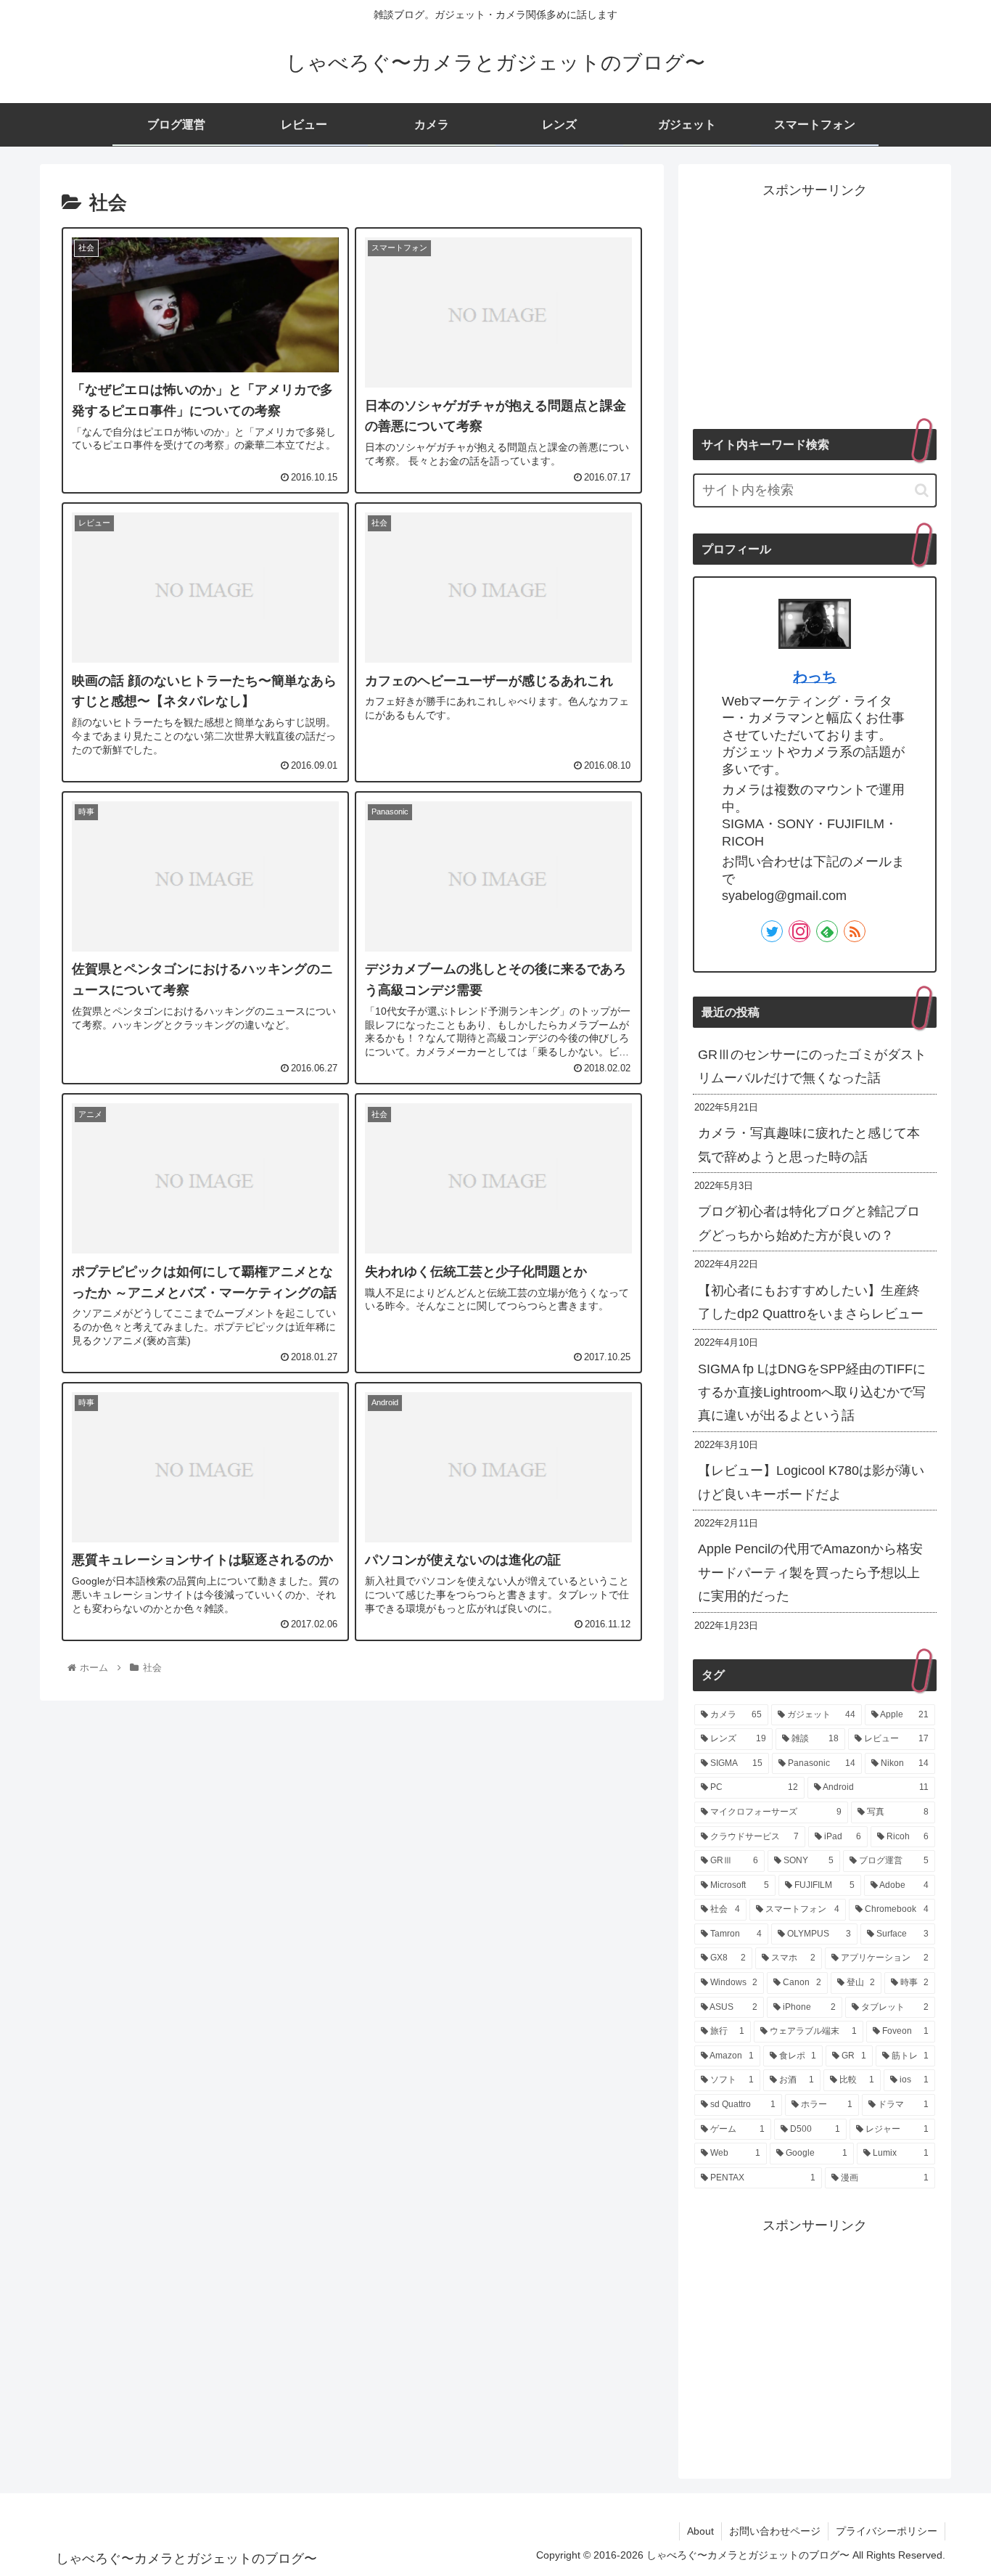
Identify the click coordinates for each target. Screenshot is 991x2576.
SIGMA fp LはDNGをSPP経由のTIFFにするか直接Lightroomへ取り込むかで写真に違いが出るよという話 (812, 1393)
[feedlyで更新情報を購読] (827, 931)
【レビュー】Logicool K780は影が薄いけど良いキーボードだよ (811, 1482)
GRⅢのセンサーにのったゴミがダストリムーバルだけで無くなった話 (812, 1066)
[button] (922, 490)
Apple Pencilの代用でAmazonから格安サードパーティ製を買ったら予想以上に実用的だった (810, 1573)
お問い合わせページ (775, 2531)
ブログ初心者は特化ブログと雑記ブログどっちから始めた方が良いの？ (809, 1223)
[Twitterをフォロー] (772, 931)
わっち (815, 676)
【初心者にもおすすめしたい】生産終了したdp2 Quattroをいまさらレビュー (811, 1302)
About (700, 2531)
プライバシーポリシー (887, 2531)
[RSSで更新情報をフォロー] (855, 931)
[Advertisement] (815, 304)
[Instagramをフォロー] (799, 931)
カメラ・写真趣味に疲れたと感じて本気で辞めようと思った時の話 (809, 1145)
